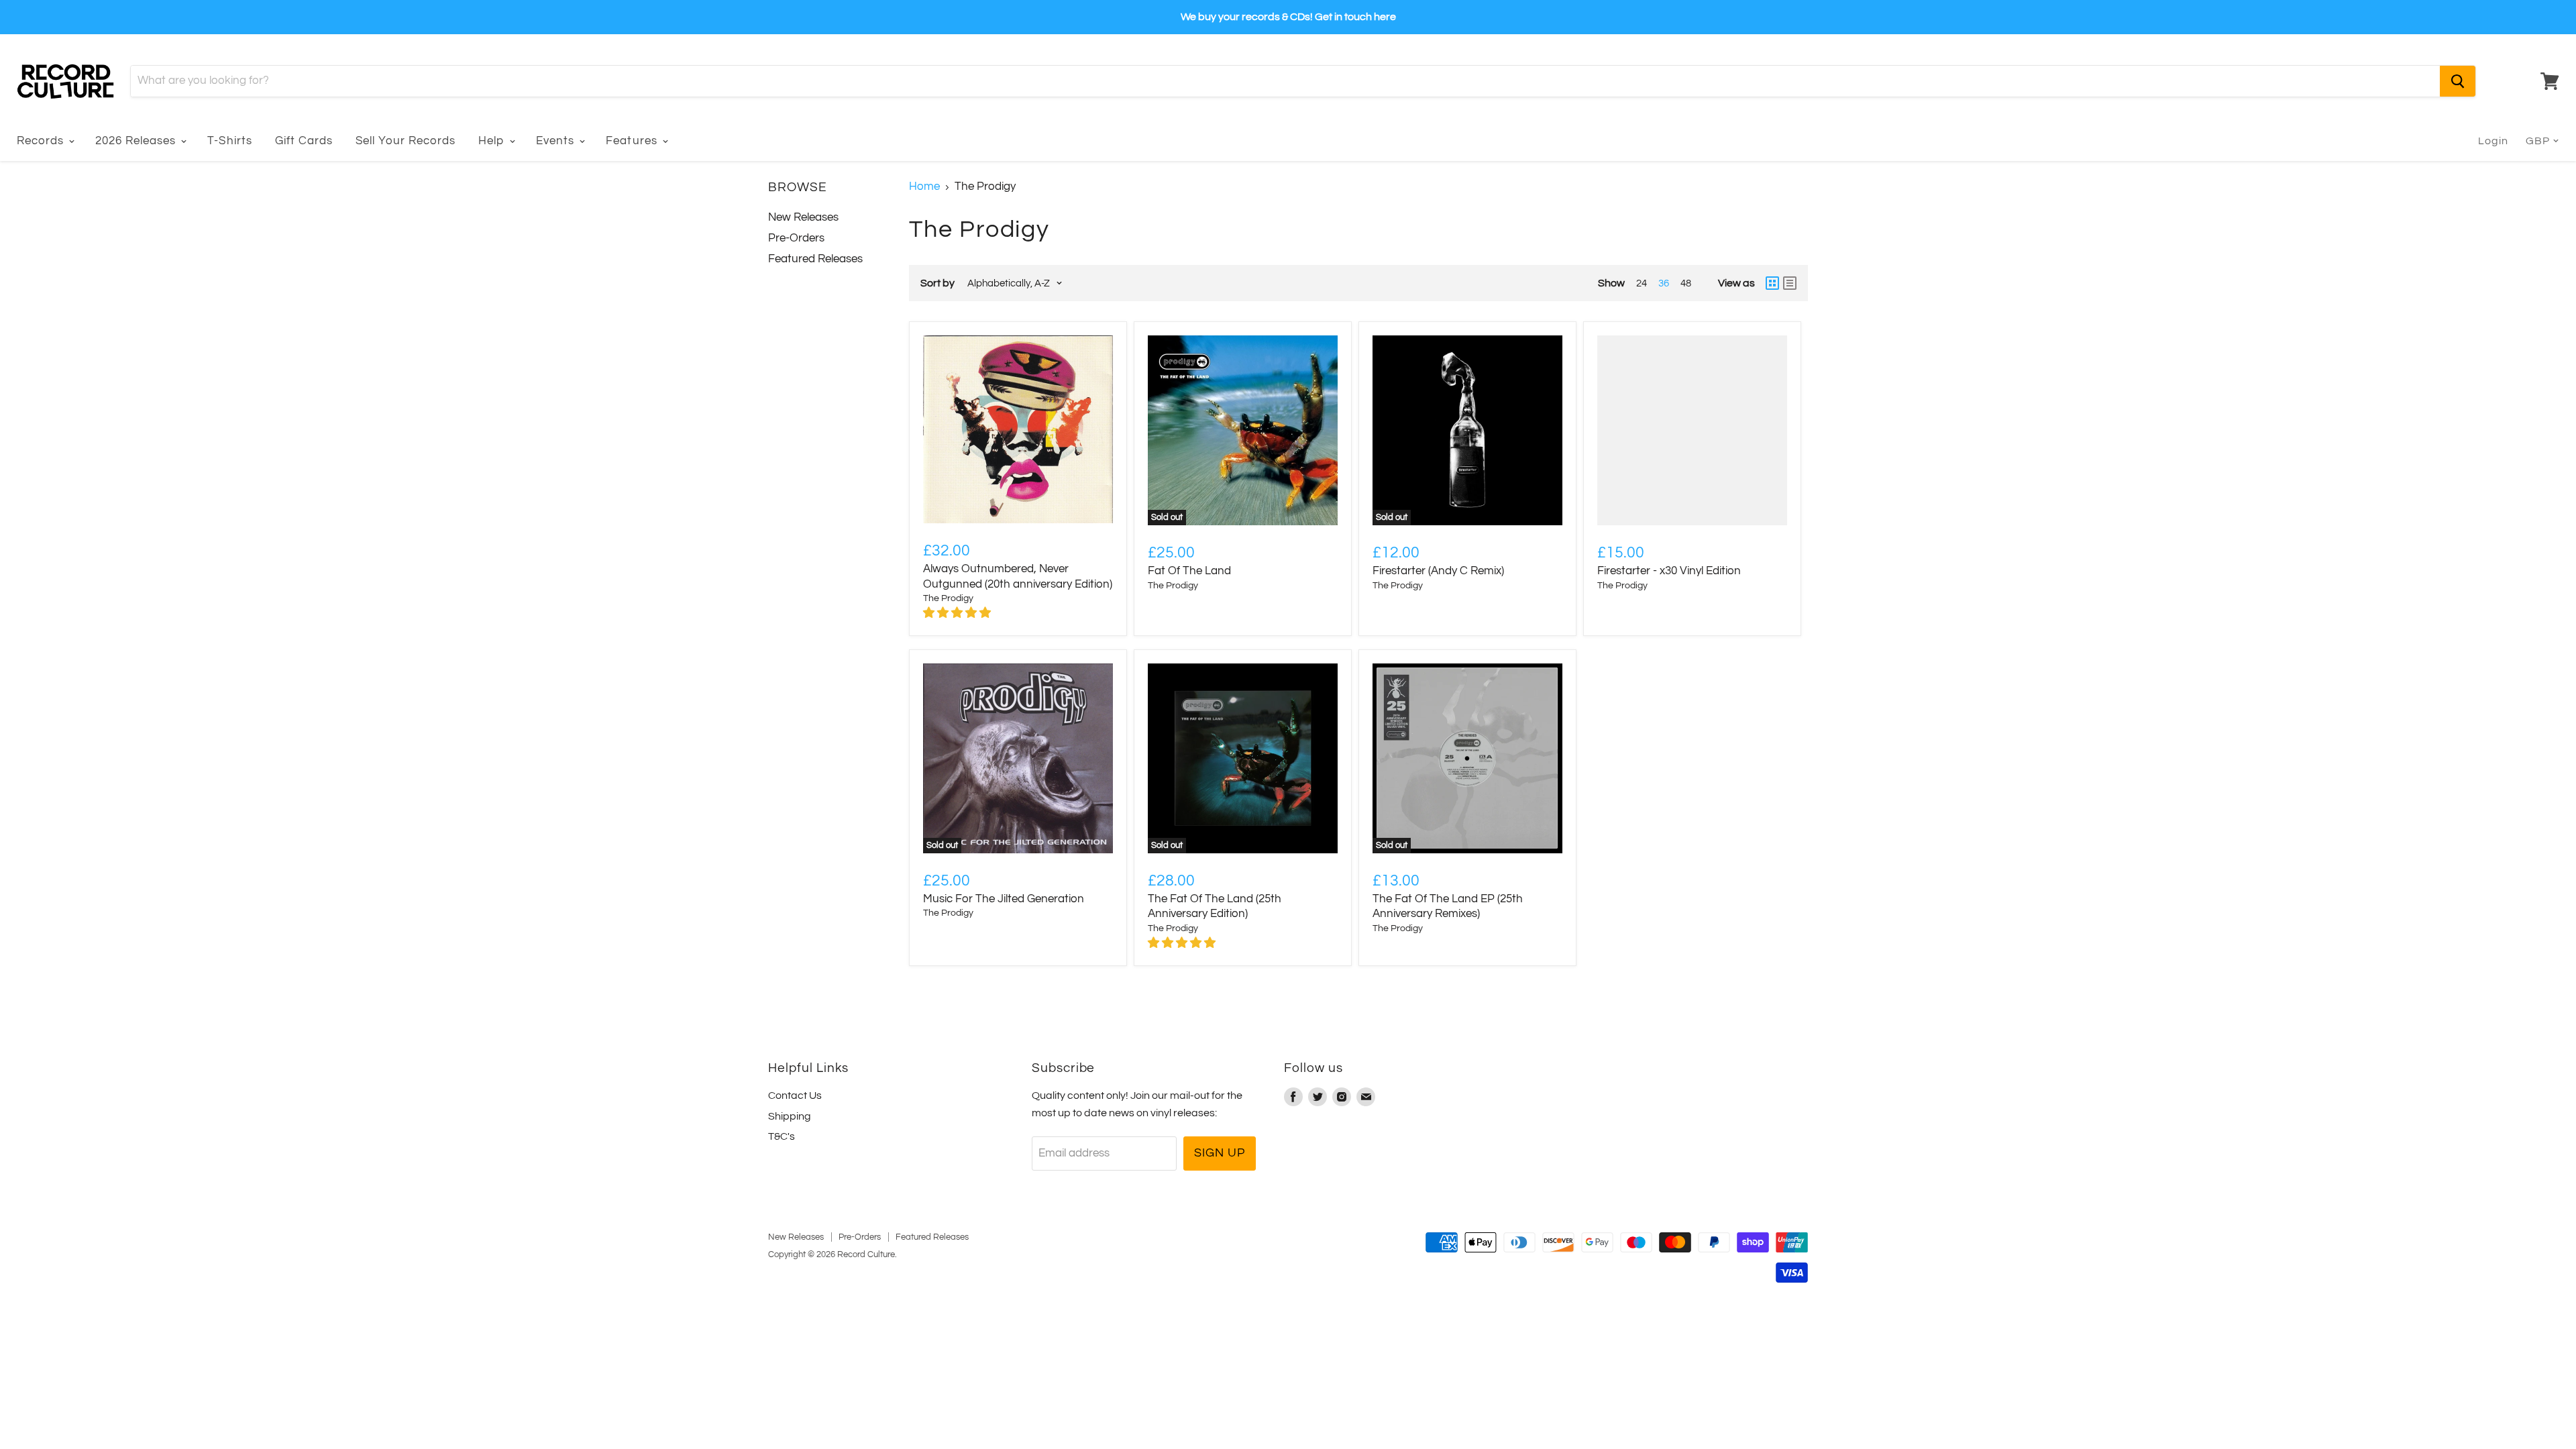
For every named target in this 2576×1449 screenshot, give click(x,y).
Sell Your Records (406, 141)
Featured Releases (815, 259)
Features (633, 141)
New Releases (803, 217)
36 (1664, 283)
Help (493, 141)
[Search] (2458, 81)
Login (2493, 141)
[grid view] (1772, 283)
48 (1686, 283)
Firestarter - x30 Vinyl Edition (1669, 571)
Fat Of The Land (1189, 571)
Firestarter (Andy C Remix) (1438, 571)
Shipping (790, 1116)
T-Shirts (229, 141)
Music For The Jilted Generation (1004, 899)
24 (1642, 283)
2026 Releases (137, 141)
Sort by (937, 283)
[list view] (1790, 283)
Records (42, 141)
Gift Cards (304, 141)
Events (557, 141)
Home (924, 186)
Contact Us (795, 1095)
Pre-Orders (796, 238)
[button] (958, 613)
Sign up (1219, 1153)
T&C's (782, 1136)
